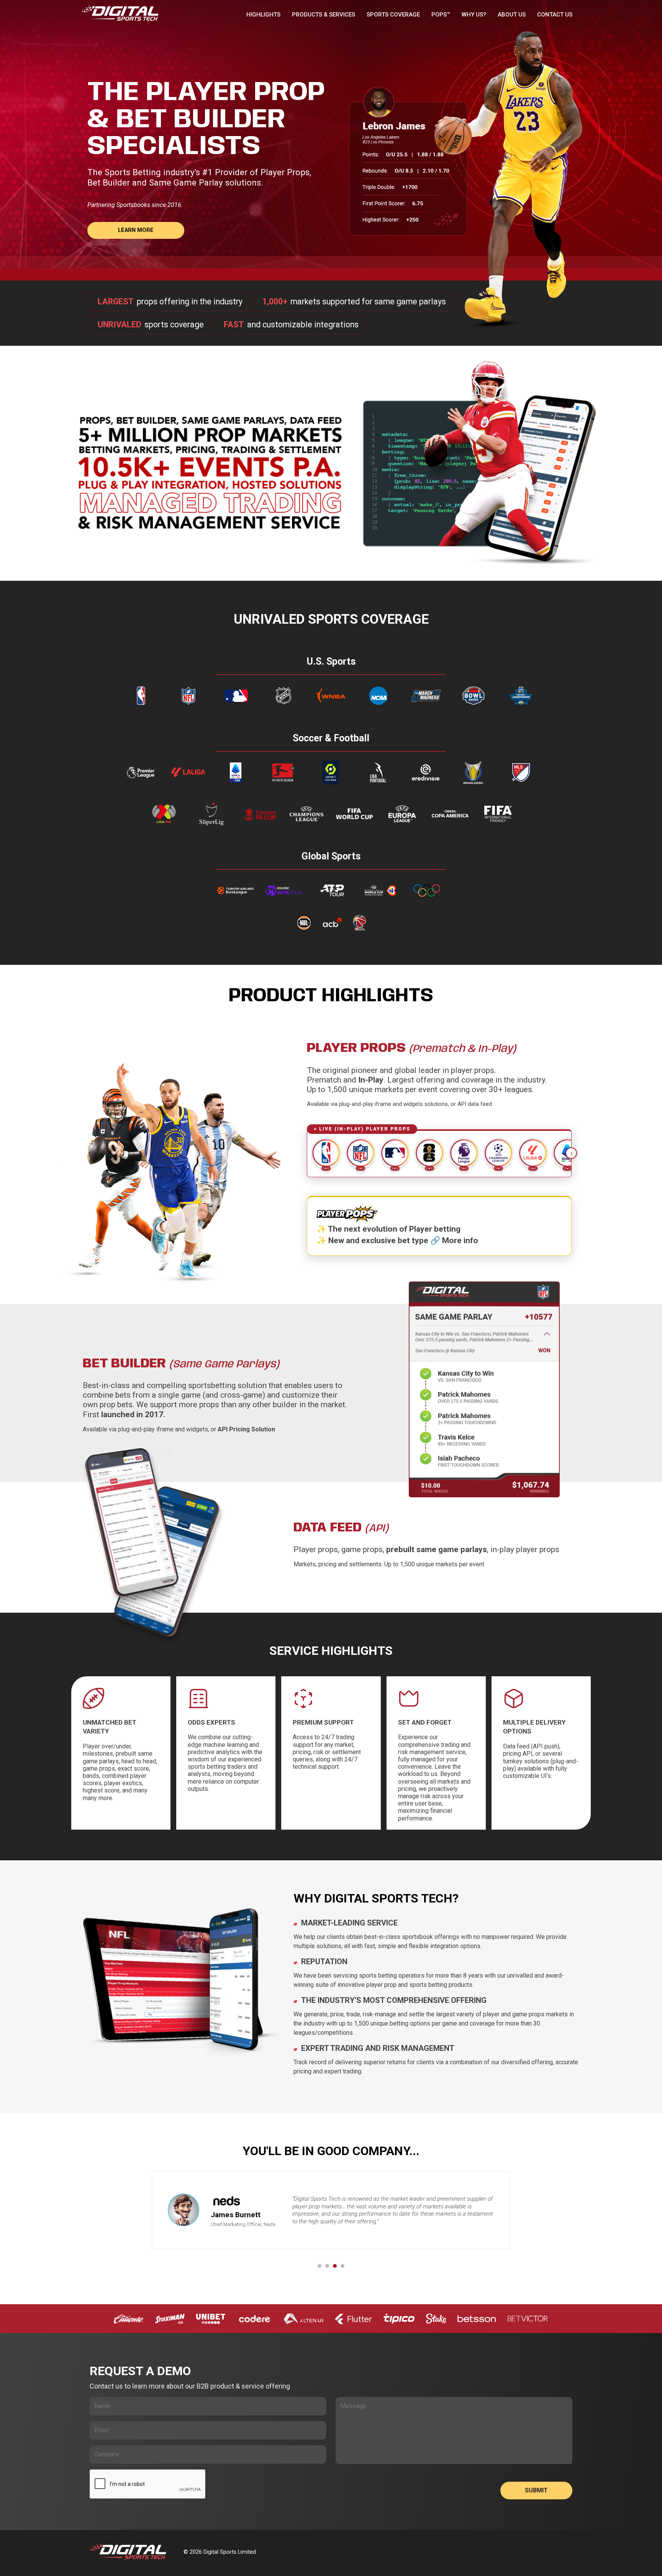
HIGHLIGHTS (263, 15)
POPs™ (441, 15)
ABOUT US (512, 15)
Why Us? (474, 15)
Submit (536, 2490)
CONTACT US (555, 15)
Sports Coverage (393, 15)
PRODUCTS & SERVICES (324, 15)
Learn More (136, 230)
